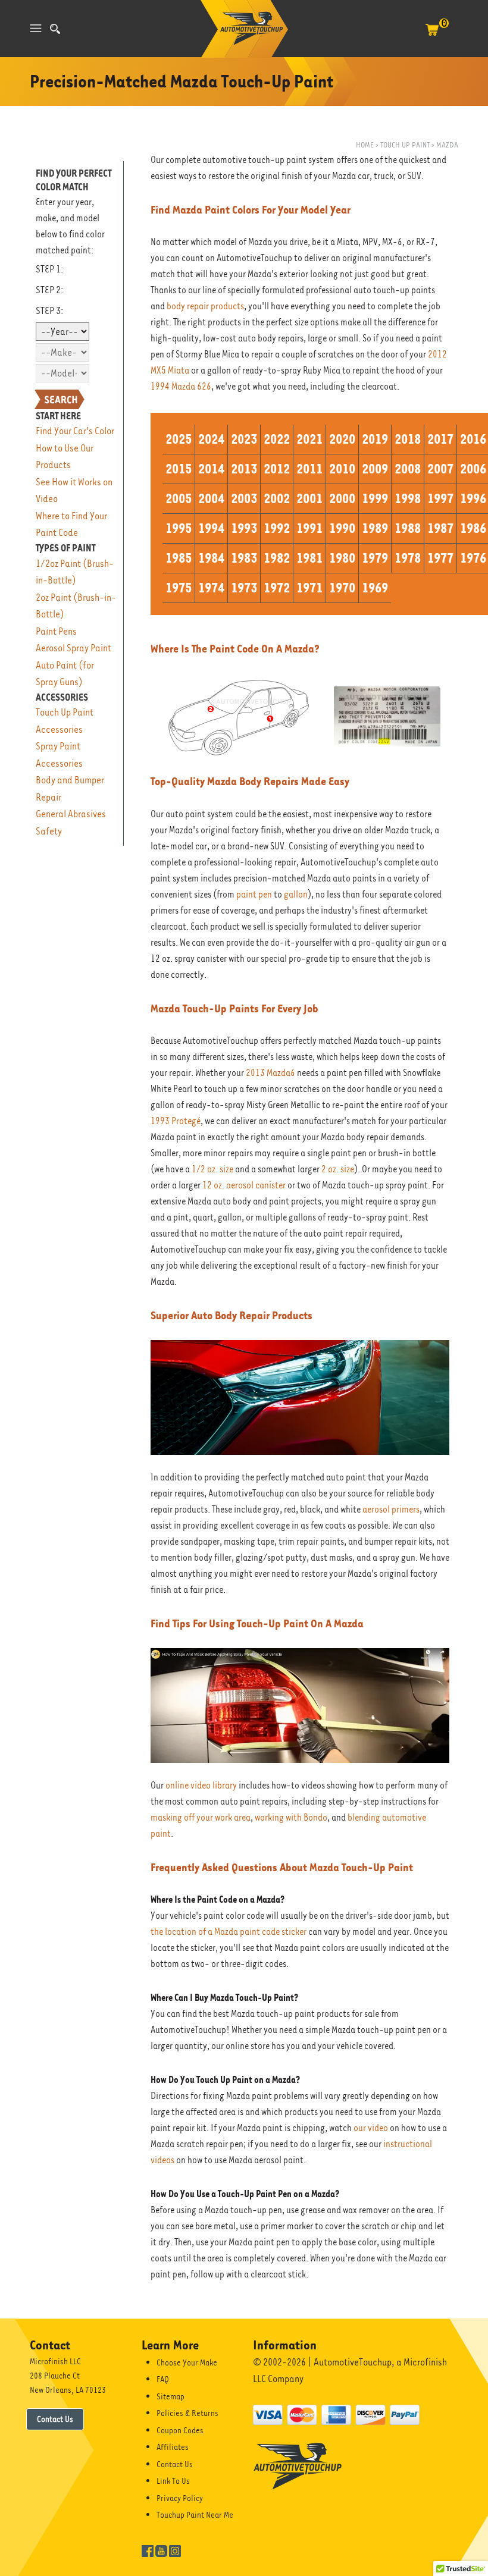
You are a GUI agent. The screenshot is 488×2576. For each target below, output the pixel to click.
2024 (211, 439)
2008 (408, 469)
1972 (277, 588)
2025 (179, 439)
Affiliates (173, 2447)
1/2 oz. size (212, 1169)
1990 (342, 528)
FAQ (163, 2379)
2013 (244, 469)
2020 (342, 439)
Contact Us (55, 2419)
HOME (365, 145)
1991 (309, 528)
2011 (309, 469)
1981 (309, 558)
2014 (211, 469)
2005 (179, 498)
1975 (179, 588)
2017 (440, 439)
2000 (342, 498)
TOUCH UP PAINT (405, 145)
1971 (309, 588)
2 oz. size (338, 1169)
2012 (277, 469)
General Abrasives (71, 814)
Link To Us (173, 2481)
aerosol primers (391, 1510)
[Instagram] (175, 2550)
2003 (244, 498)
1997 (440, 498)
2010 (342, 469)
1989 (375, 528)
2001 (309, 498)
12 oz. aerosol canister (244, 1185)
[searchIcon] (55, 29)
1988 (408, 528)
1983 (244, 558)
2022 (277, 439)
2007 (440, 469)
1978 (408, 558)
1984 (211, 558)
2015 (179, 469)
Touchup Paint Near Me (195, 2515)
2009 (375, 469)
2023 (244, 439)
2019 (375, 439)
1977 (440, 558)
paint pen (254, 895)
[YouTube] (161, 2550)
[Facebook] (148, 2550)
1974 (211, 588)
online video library (201, 1786)
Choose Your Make (187, 2362)
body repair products (205, 306)
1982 (277, 558)
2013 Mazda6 (270, 1073)
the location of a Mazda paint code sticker (229, 1932)
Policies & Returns (187, 2413)
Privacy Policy (180, 2498)
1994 (211, 528)
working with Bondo (291, 1818)
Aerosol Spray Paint (73, 648)
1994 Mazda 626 (181, 387)
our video (371, 2128)
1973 (244, 588)
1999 (375, 498)
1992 (277, 528)
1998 (408, 498)
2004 (211, 498)
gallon (296, 895)
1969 (375, 588)
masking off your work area (201, 1818)
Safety (49, 831)
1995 (179, 528)
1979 (375, 558)
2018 (408, 439)
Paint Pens (56, 631)
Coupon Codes (180, 2430)
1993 (244, 528)
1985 (179, 558)
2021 (309, 439)
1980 (342, 558)
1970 (342, 588)
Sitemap (171, 2396)
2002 (277, 498)
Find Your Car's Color (75, 431)
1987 (440, 528)
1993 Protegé (176, 1121)
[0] (432, 36)
